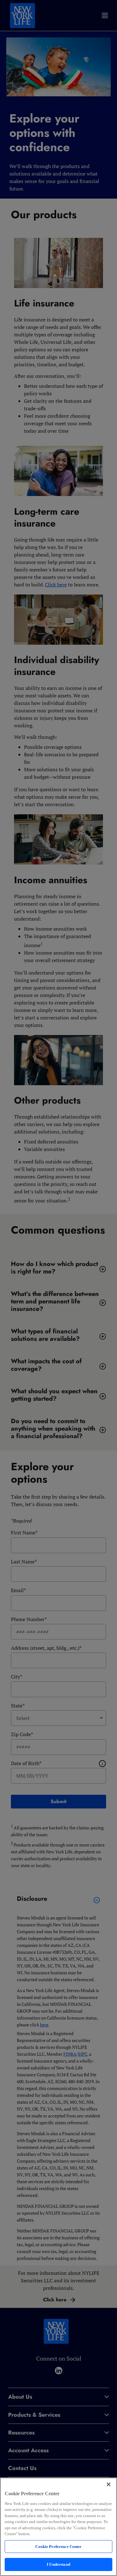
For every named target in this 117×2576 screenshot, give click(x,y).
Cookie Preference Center (58, 2547)
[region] (58, 2527)
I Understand (58, 2564)
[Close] (109, 2484)
